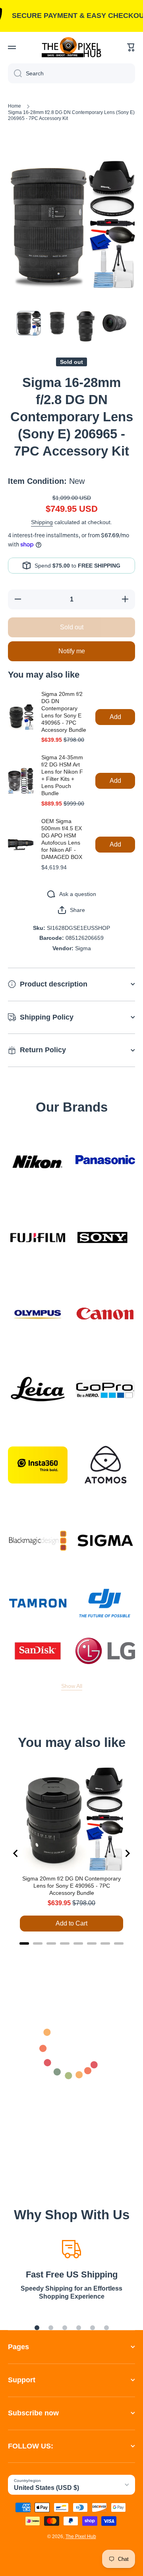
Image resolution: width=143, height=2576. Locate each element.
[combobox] (71, 73)
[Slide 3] (65, 2328)
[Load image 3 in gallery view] (86, 326)
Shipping (42, 522)
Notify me (72, 651)
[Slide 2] (51, 2328)
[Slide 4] (79, 2328)
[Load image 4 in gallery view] (114, 323)
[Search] (15, 73)
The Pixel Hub (81, 2537)
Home (14, 106)
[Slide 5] (93, 2328)
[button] (131, 47)
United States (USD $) (46, 2488)
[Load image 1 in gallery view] (29, 323)
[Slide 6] (106, 2328)
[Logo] (71, 47)
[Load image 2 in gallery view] (57, 323)
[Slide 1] (37, 2328)
